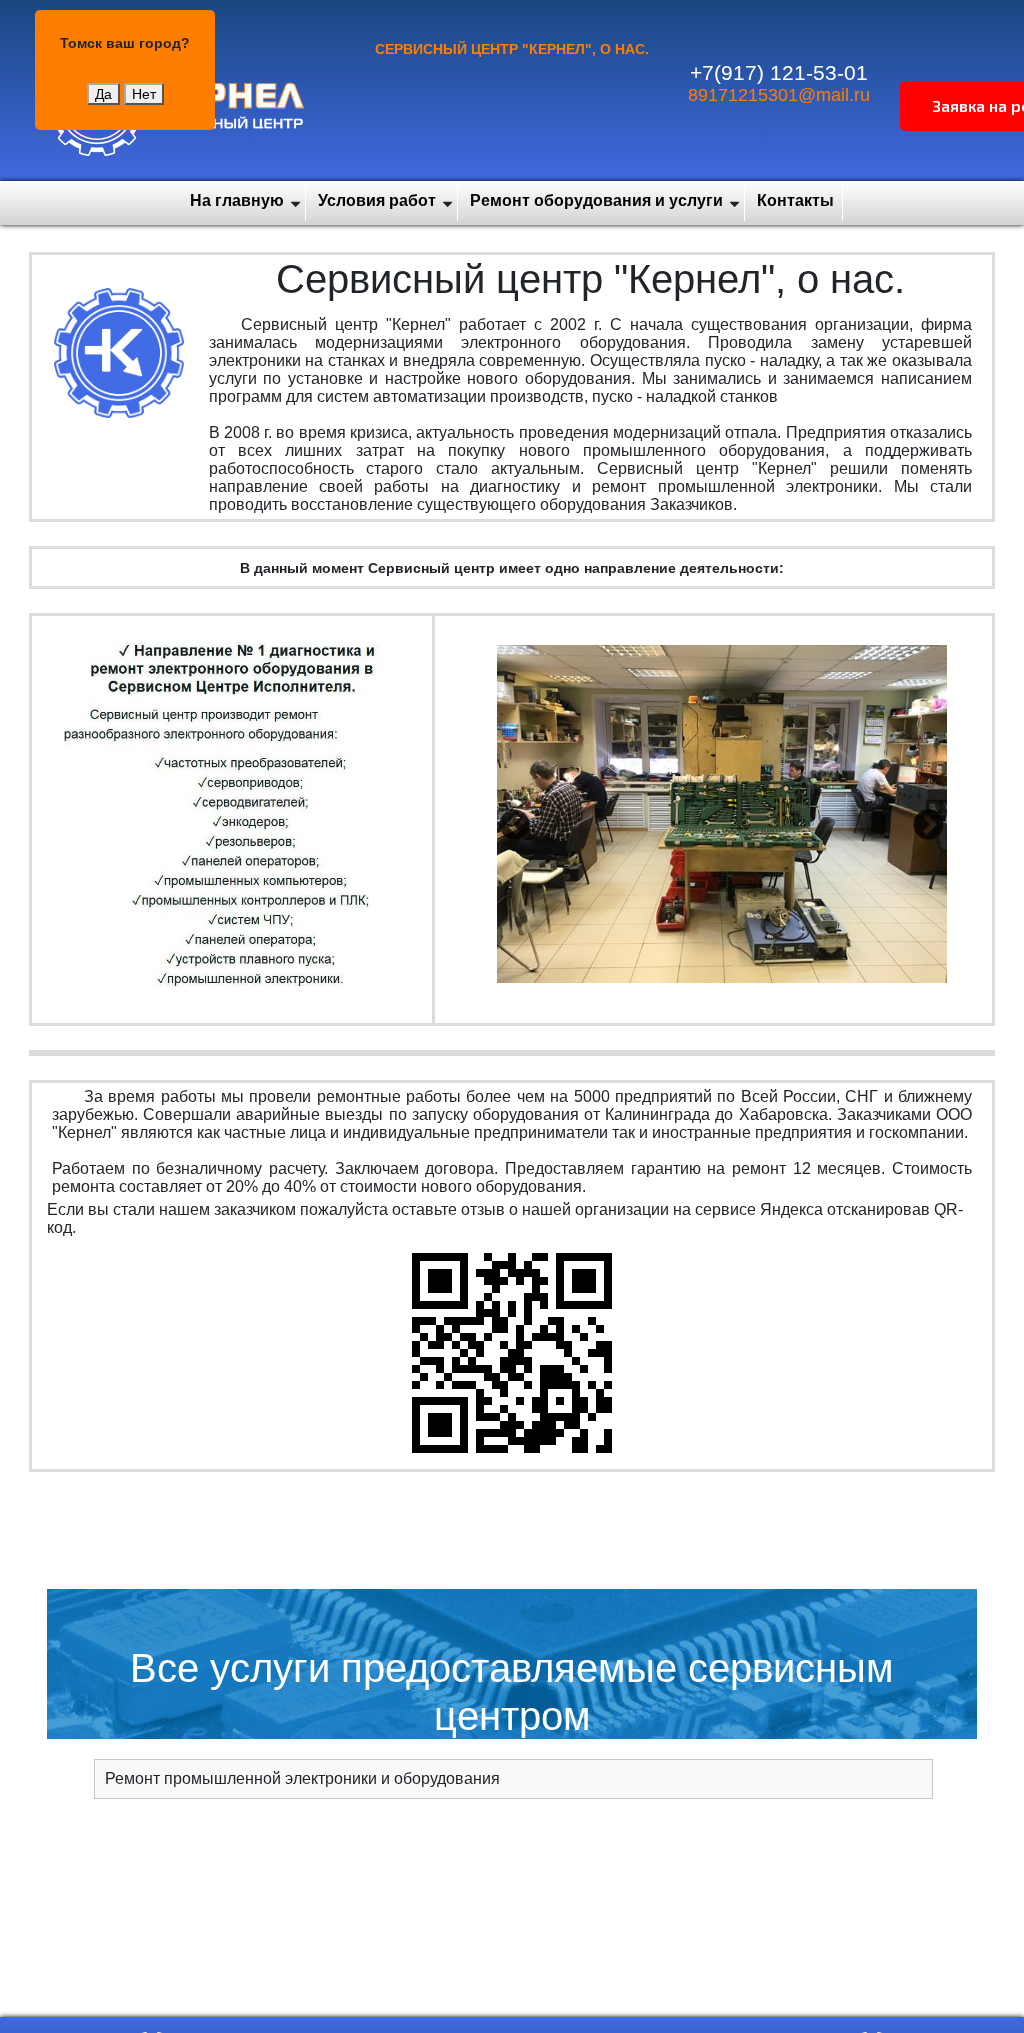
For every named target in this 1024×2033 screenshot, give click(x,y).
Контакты (795, 200)
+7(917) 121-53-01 (779, 72)
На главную (237, 200)
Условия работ (377, 200)
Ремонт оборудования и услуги (596, 200)
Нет (144, 94)
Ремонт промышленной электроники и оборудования (302, 1778)
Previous (512, 824)
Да (103, 94)
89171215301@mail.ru (779, 95)
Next (926, 824)
